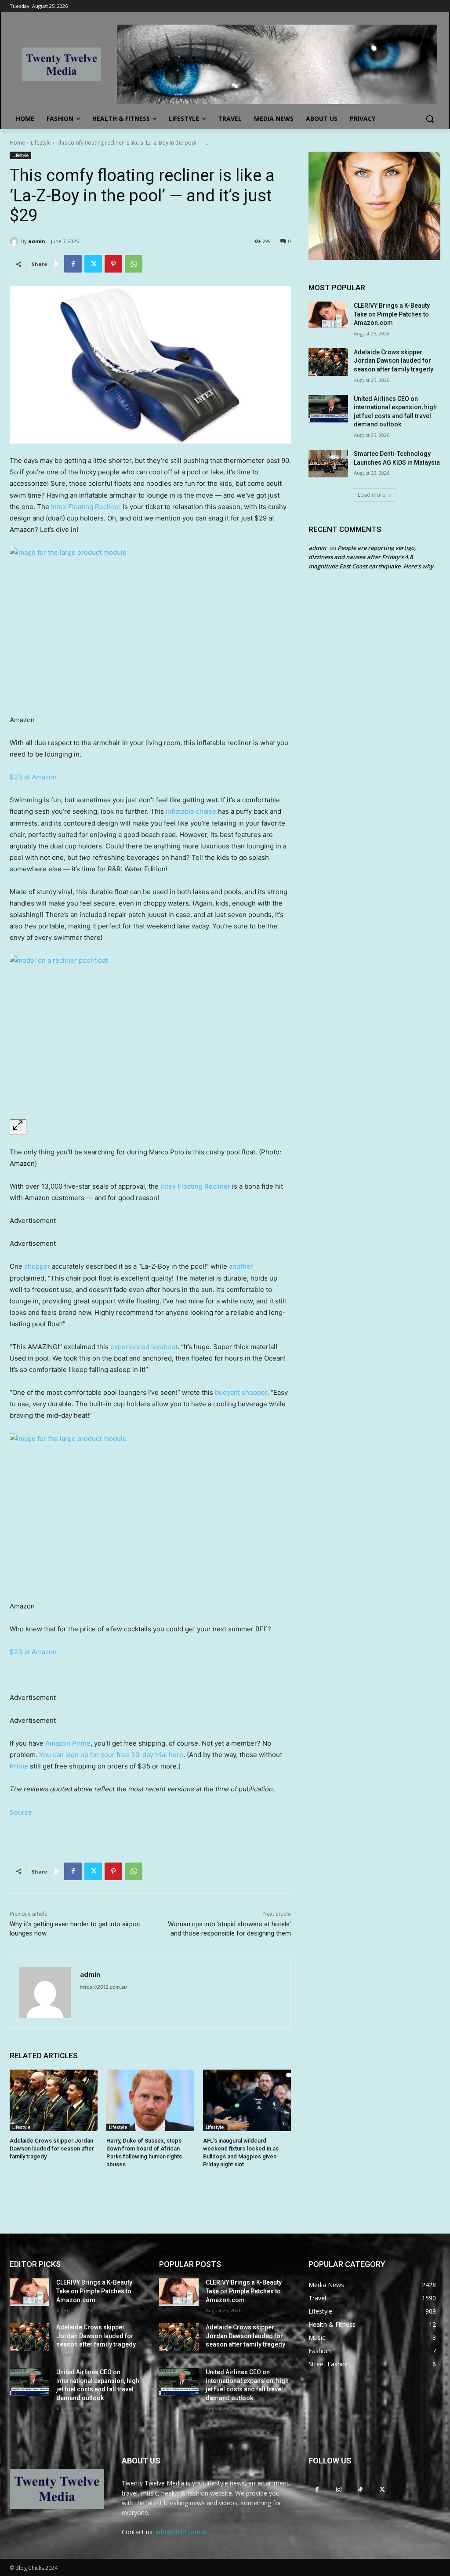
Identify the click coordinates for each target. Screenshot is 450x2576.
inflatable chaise (192, 811)
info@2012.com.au (182, 2532)
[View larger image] (18, 1127)
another (241, 1266)
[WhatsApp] (134, 264)
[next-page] (29, 2186)
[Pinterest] (113, 264)
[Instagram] (339, 2489)
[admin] (15, 241)
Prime (19, 1766)
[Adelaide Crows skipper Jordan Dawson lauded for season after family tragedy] (54, 2100)
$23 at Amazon (33, 777)
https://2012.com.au (103, 1987)
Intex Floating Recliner (86, 507)
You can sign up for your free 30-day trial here (111, 1755)
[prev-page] (15, 2186)
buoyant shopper (241, 1392)
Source (21, 1812)
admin (37, 241)
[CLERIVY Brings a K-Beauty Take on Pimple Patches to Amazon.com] (328, 315)
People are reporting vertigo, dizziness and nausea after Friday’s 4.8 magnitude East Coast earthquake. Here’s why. (372, 557)
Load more (372, 495)
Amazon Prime (68, 1743)
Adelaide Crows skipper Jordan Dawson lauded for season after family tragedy (52, 2148)
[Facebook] (73, 264)
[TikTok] (360, 2489)
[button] (430, 119)
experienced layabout (144, 1347)
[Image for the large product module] (150, 626)
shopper (37, 1266)
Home (17, 143)
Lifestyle (41, 143)
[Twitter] (93, 264)
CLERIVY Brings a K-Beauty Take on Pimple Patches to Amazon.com (392, 314)
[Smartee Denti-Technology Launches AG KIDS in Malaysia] (328, 464)
